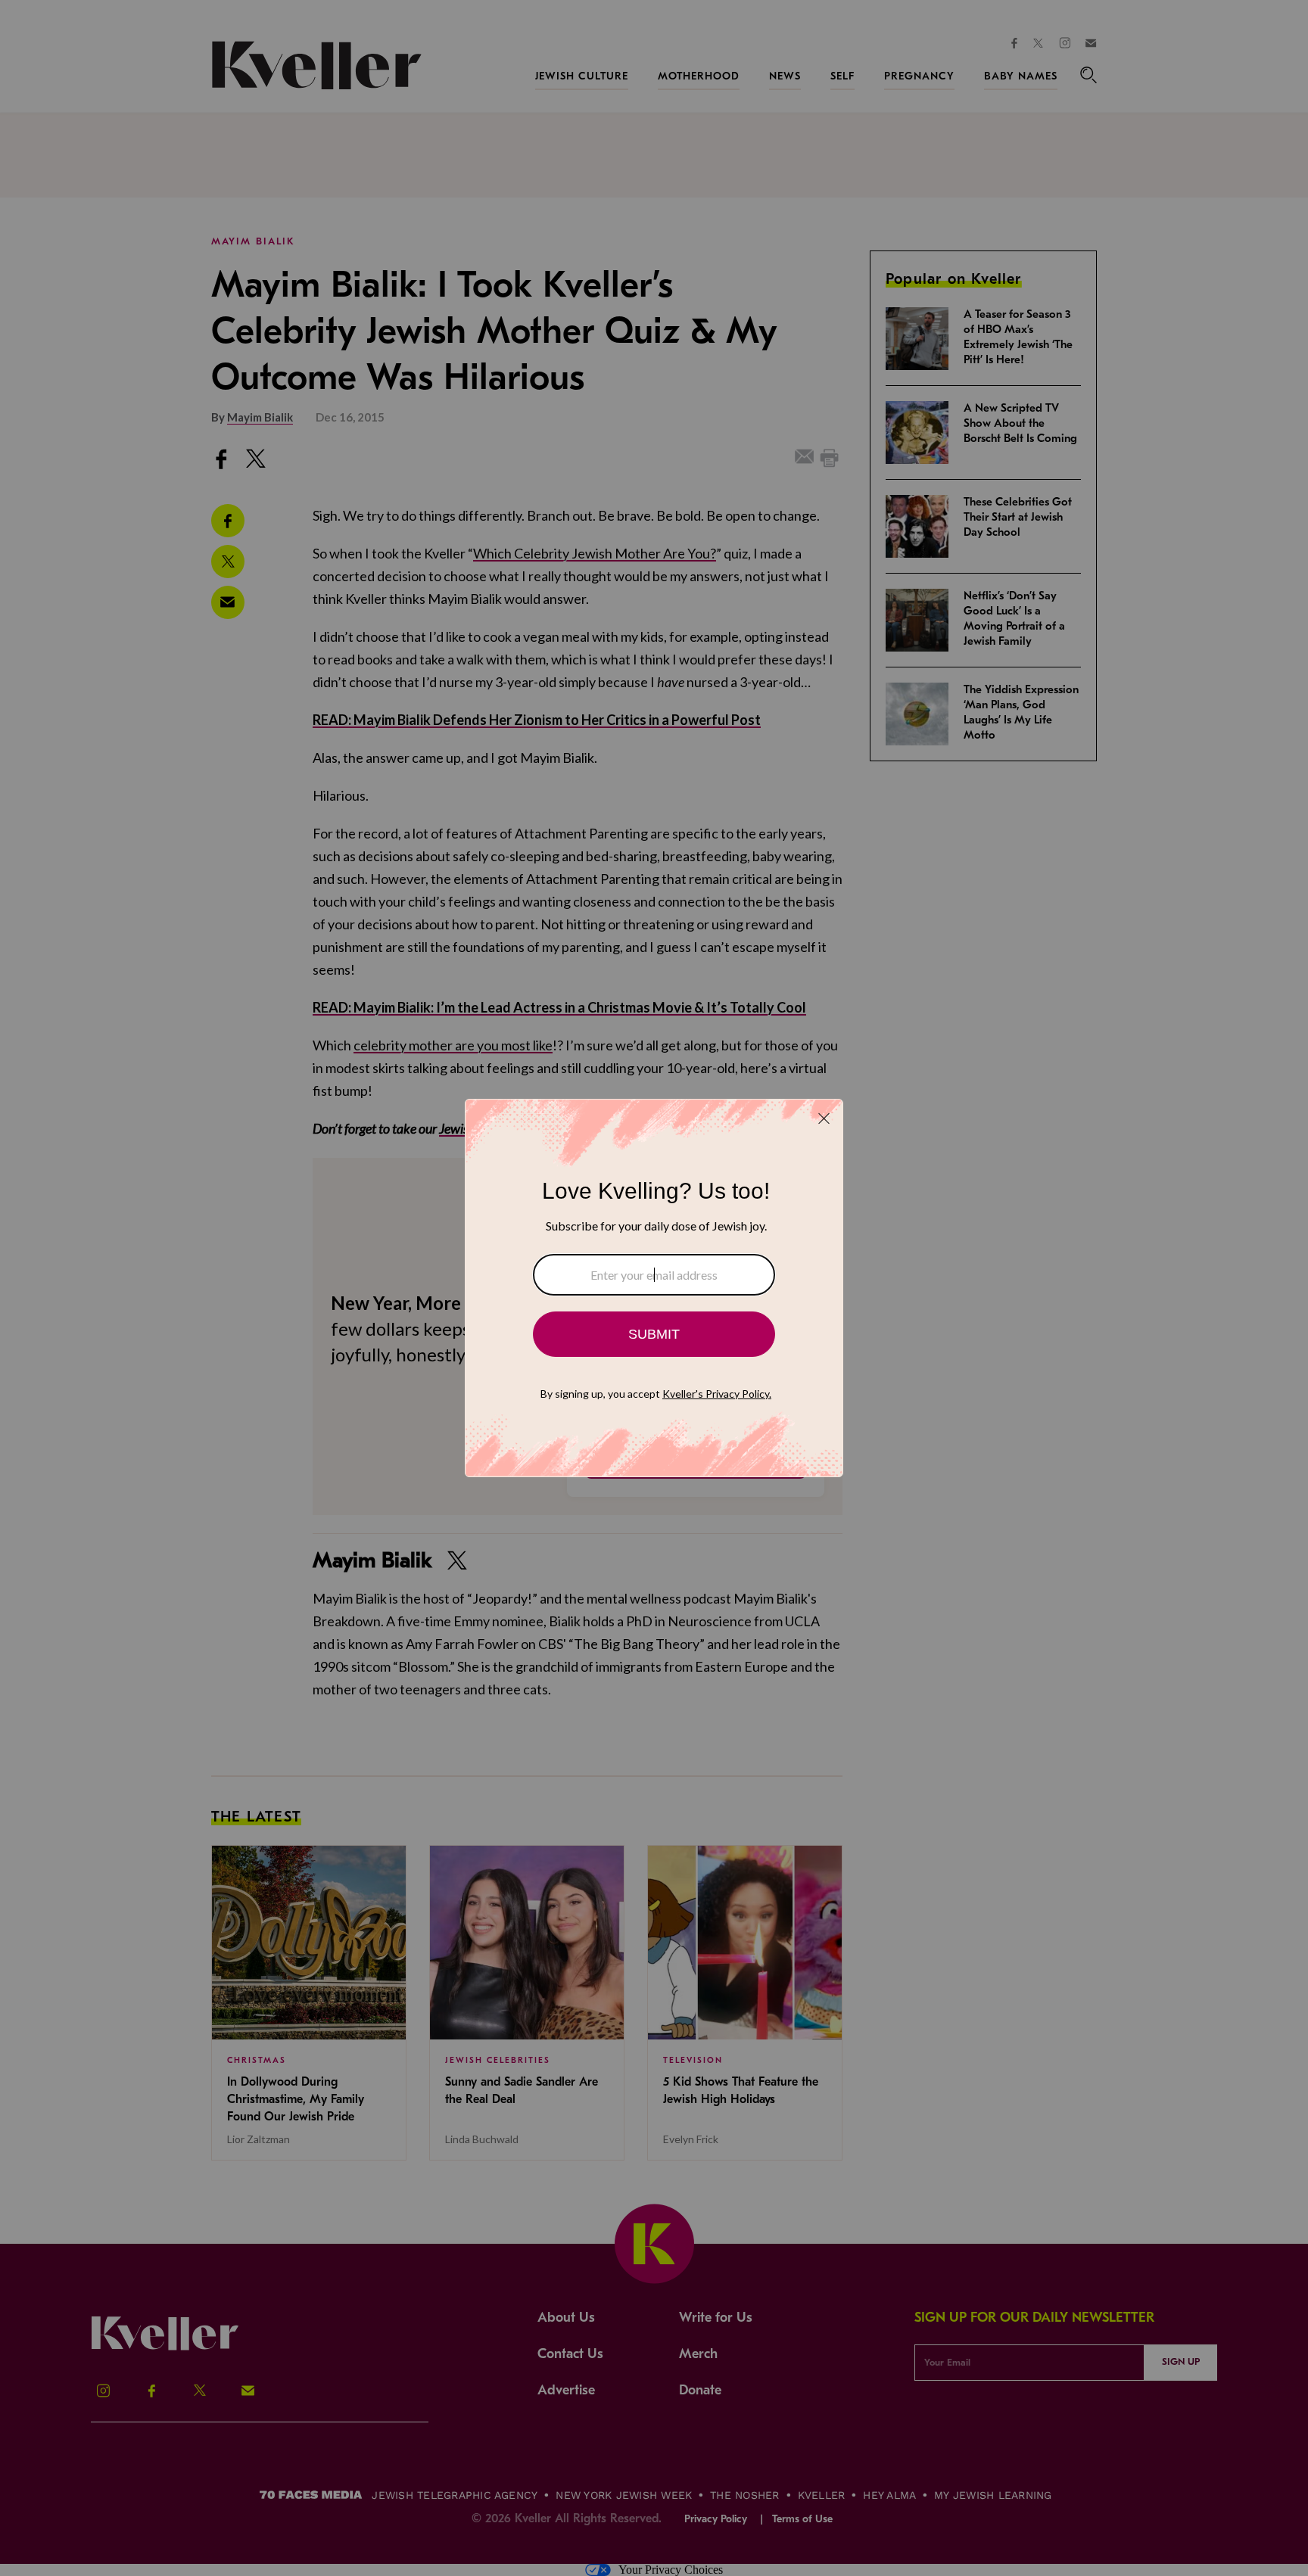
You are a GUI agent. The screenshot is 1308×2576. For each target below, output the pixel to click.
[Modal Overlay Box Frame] (654, 1288)
